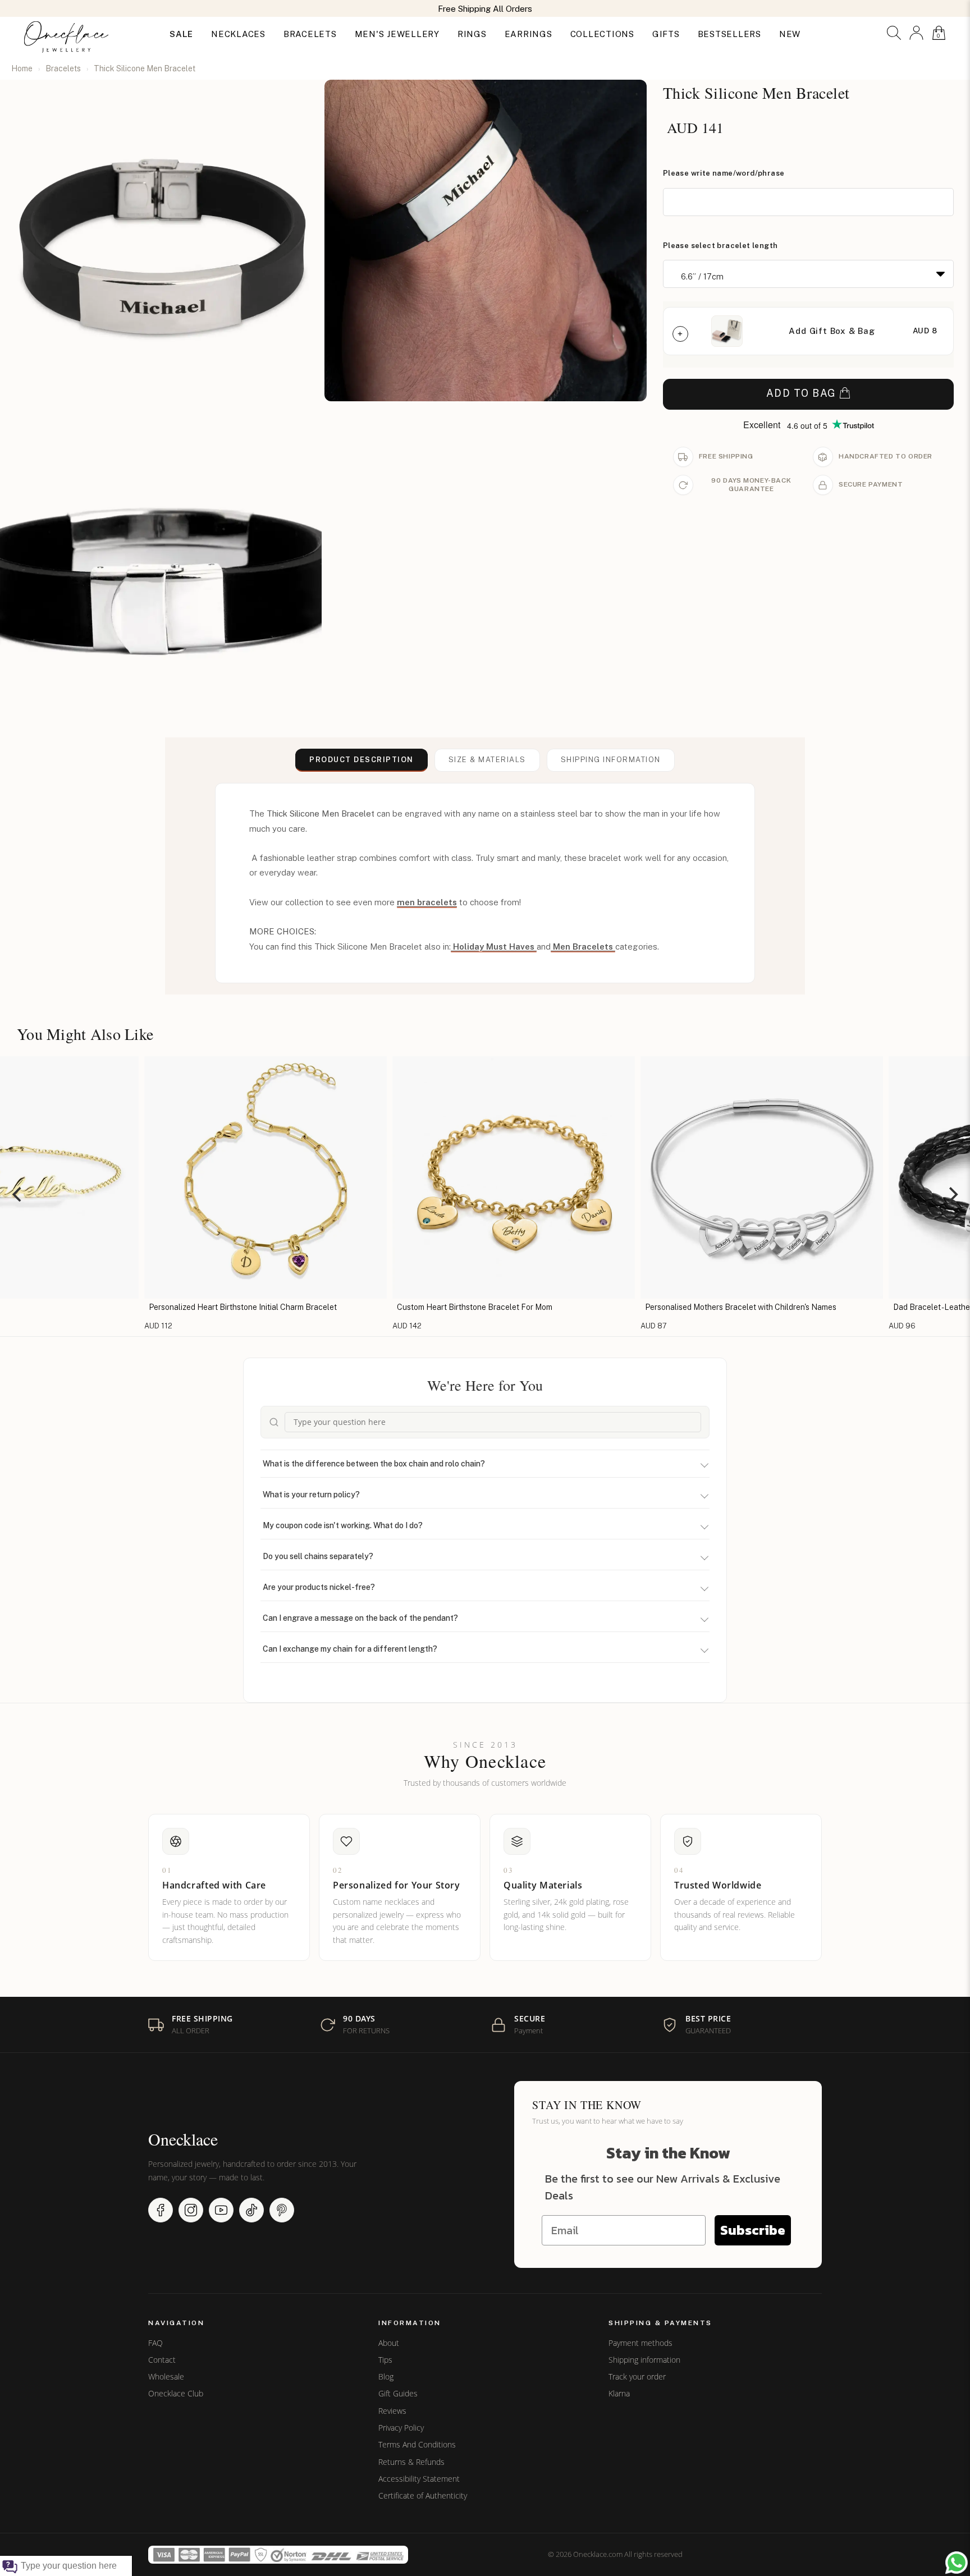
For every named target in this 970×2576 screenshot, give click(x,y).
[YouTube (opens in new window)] (221, 2210)
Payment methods (640, 2343)
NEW (790, 34)
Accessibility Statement (419, 2479)
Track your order (637, 2377)
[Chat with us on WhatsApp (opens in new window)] (957, 2563)
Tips (385, 2360)
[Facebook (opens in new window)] (161, 2210)
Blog (386, 2377)
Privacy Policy (401, 2428)
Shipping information (644, 2360)
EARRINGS (529, 34)
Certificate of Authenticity (423, 2496)
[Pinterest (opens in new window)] (282, 2210)
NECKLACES (238, 34)
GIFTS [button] (666, 34)
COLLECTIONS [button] (602, 34)
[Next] (952, 1194)
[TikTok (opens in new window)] (251, 2210)
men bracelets (427, 902)
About (389, 2343)
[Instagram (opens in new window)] (191, 2210)
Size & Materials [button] (487, 760)
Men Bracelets (583, 946)
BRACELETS (310, 34)
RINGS (472, 34)
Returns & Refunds (411, 2462)
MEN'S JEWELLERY (397, 34)
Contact (162, 2360)
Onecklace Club (176, 2394)
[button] (894, 33)
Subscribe (753, 2230)
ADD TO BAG (801, 393)
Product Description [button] (362, 760)
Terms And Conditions (417, 2445)
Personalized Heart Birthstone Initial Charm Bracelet (169, 1307)
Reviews (392, 2411)
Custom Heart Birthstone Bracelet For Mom (401, 1307)
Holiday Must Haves (494, 946)
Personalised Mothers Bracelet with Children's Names (667, 1307)
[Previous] (18, 1194)
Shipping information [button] (611, 760)
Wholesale (166, 2377)
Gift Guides (398, 2394)
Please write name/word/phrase (724, 173)
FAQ (155, 2343)
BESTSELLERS (729, 34)
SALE (181, 34)
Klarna (619, 2394)
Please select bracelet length (720, 246)
